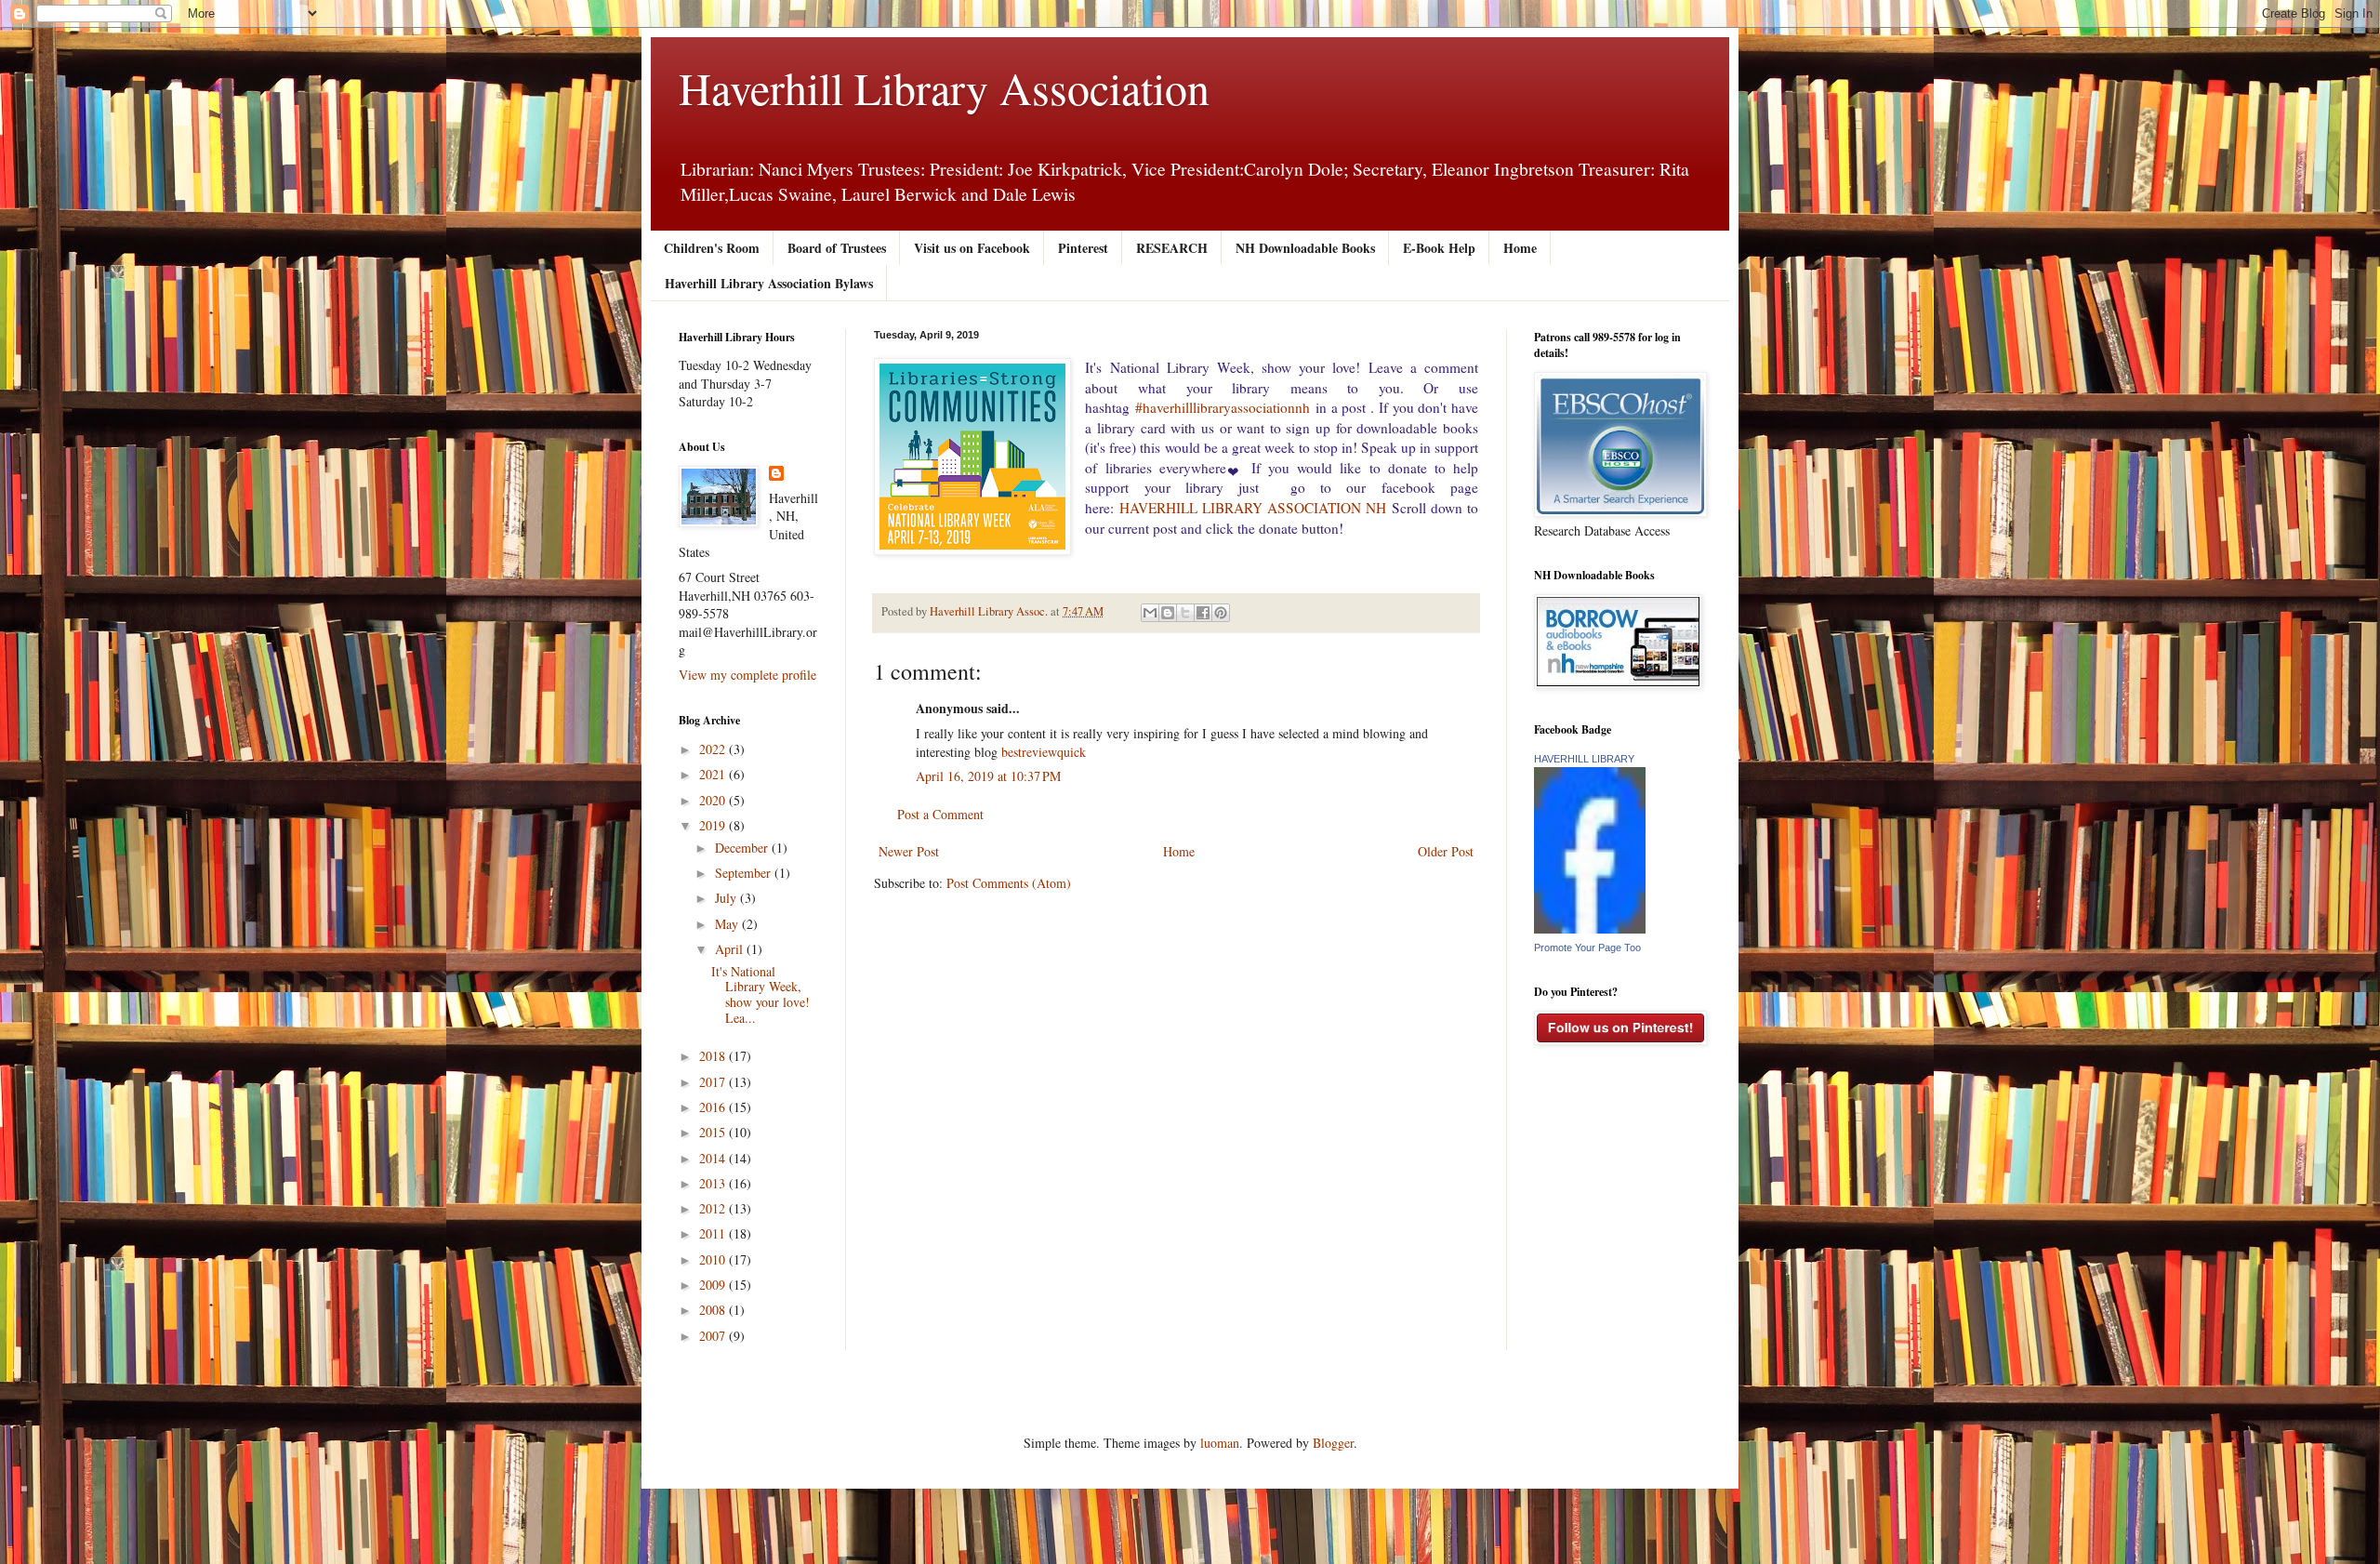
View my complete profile (747, 675)
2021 (714, 774)
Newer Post (909, 851)
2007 (714, 1336)
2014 (714, 1158)
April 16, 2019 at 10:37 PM (988, 776)
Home (1520, 248)
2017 (714, 1082)
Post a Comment (940, 814)
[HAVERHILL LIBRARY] (1590, 928)
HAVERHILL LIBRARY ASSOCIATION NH (1253, 508)
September (745, 873)
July (727, 898)
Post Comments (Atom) (1009, 883)
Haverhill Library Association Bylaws (769, 283)
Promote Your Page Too (1587, 948)
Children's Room (712, 248)
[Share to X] (1185, 613)
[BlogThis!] (1168, 613)
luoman (1220, 1443)
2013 (714, 1183)
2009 (714, 1285)
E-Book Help (1439, 248)
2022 (714, 749)
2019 (714, 825)
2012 (714, 1208)
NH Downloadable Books (1305, 248)
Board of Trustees (837, 248)
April (731, 949)
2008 (714, 1310)
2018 (714, 1056)
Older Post (1446, 851)
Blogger (1333, 1443)
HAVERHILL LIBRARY (1584, 759)
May (728, 924)
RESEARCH (1172, 248)
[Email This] (1150, 613)
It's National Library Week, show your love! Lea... (760, 994)
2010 (714, 1259)
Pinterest (1083, 248)
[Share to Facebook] (1203, 613)
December (743, 848)
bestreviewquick (1044, 752)
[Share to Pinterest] (1221, 613)
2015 (714, 1132)
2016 (714, 1107)
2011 (714, 1233)
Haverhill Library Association (944, 87)
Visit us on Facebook (972, 248)
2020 (714, 800)
